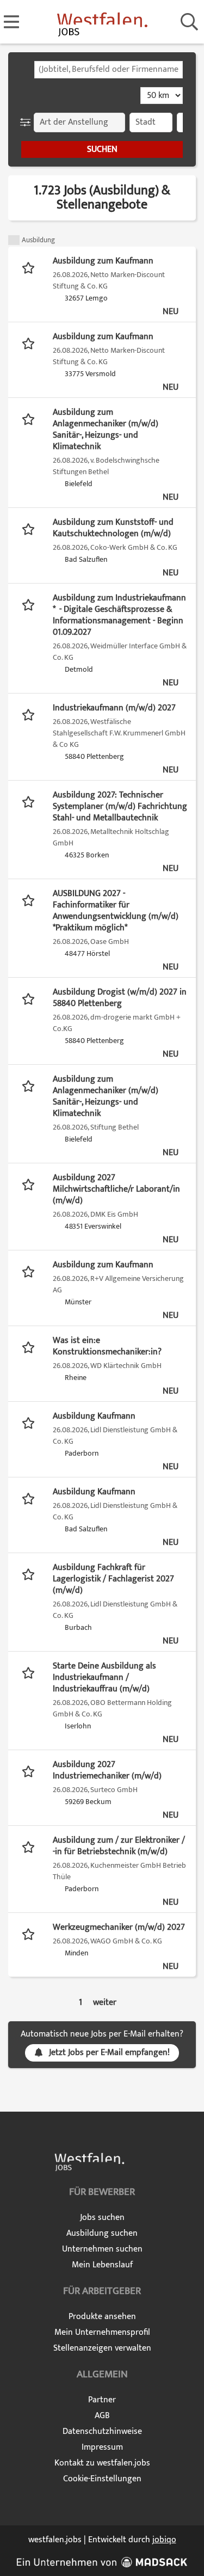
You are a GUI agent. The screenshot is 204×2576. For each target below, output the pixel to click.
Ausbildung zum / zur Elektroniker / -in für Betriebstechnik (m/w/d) (119, 1846)
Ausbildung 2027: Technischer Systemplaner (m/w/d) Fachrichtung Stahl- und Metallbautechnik (120, 806)
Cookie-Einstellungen (102, 2479)
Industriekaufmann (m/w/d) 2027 (114, 708)
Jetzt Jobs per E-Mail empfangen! (109, 2053)
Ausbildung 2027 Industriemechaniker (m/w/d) (107, 1770)
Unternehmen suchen (102, 2249)
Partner (102, 2400)
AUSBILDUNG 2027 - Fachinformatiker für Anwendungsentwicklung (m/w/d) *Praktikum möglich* (116, 911)
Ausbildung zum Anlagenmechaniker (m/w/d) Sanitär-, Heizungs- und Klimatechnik (106, 430)
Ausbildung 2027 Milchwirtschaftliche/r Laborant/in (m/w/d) (116, 1189)
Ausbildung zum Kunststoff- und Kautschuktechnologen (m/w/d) (113, 528)
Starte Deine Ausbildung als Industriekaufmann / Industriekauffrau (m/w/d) (104, 1678)
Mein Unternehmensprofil (102, 2332)
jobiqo (164, 2540)
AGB (102, 2416)
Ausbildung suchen (102, 2233)
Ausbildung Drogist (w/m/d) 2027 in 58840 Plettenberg (120, 998)
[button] (27, 122)
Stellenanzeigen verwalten (102, 2348)
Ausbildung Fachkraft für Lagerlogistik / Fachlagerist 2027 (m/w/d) (113, 1579)
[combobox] (109, 70)
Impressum (102, 2447)
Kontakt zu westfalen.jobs (102, 2463)
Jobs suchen (102, 2218)
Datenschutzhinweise (102, 2431)
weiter (105, 2002)
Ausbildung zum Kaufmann (103, 261)
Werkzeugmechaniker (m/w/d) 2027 (119, 1927)
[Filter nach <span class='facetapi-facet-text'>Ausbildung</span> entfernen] (14, 240)
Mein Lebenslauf (102, 2265)
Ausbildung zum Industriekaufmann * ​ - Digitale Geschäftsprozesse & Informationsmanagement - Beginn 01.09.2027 (119, 615)
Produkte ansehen (102, 2317)
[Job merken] (31, 267)
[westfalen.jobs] (102, 23)
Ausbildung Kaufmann (94, 1416)
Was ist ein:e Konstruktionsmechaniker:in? (107, 1346)
